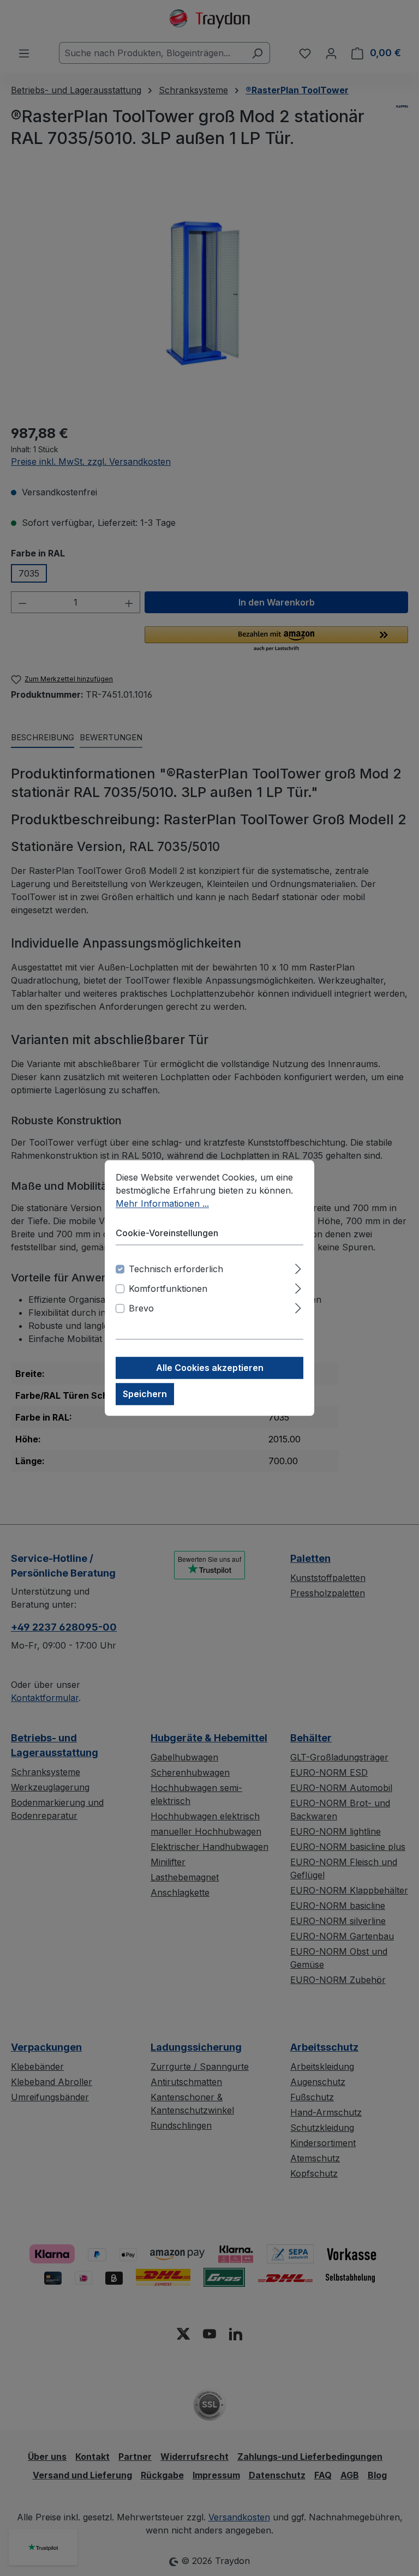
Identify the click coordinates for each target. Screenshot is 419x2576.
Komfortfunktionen (168, 1289)
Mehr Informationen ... (162, 1203)
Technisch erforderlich (176, 1269)
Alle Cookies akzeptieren (210, 1368)
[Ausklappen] (298, 1268)
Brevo (141, 1309)
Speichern (145, 1394)
